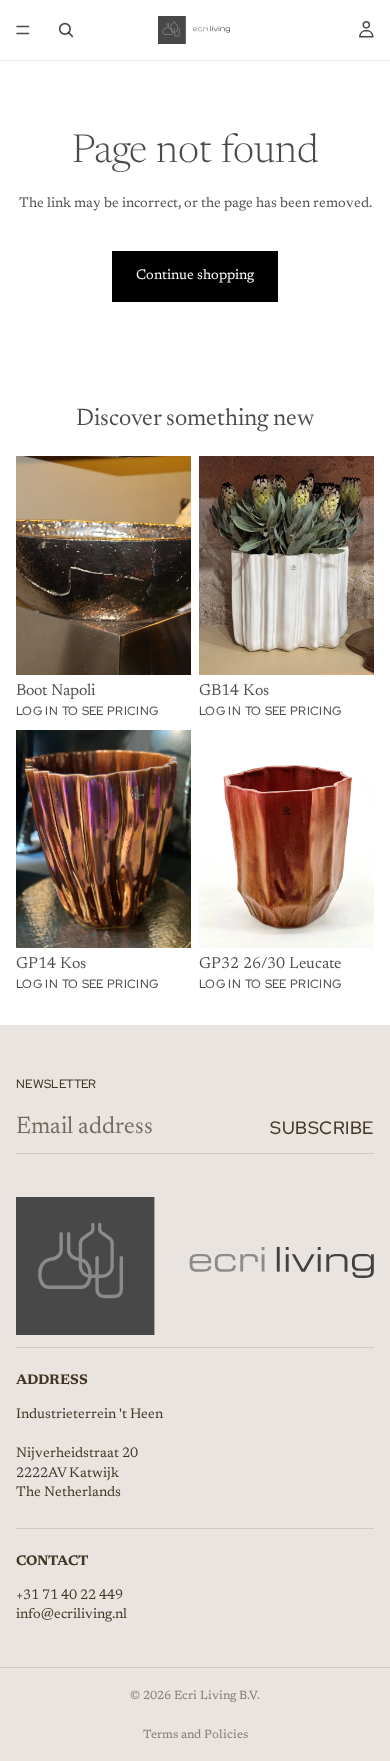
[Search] (66, 30)
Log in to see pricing (87, 711)
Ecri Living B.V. (217, 1696)
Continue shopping (195, 276)
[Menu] (23, 30)
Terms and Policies (195, 1735)
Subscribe (322, 1127)
